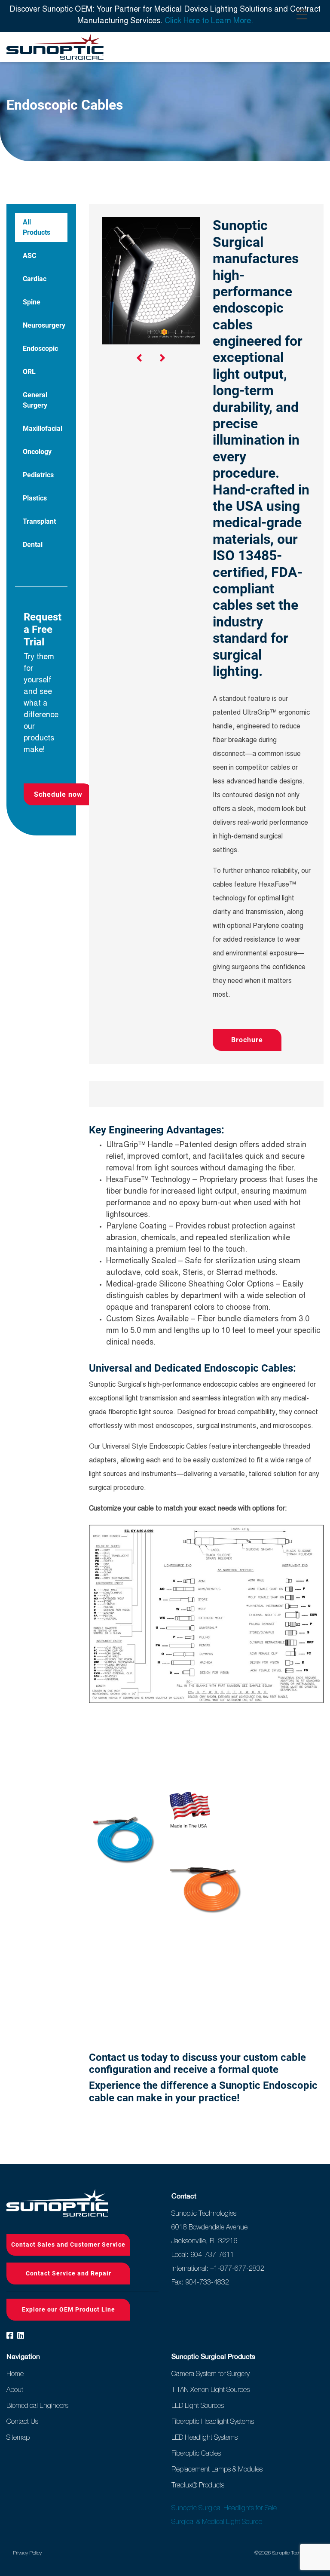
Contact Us (22, 2421)
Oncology (37, 452)
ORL (29, 372)
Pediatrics (38, 475)
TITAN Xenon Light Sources (211, 2389)
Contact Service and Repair (69, 2273)
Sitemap (18, 2437)
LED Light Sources (198, 2405)
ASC (29, 256)
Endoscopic (40, 348)
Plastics (35, 498)
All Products (37, 227)
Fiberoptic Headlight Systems (213, 2421)
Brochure (247, 1040)
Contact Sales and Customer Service (68, 2244)
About (15, 2389)
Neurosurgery (44, 325)
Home (15, 2373)
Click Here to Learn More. (209, 21)
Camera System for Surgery (211, 2373)
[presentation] (139, 360)
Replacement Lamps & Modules (217, 2469)
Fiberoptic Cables (196, 2453)
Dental (33, 545)
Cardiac (35, 279)
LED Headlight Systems (205, 2437)
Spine (32, 302)
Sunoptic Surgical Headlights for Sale (224, 2508)
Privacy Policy (27, 2553)
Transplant (39, 521)
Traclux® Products (198, 2485)
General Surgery (35, 400)
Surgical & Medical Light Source (217, 2521)
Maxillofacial (43, 428)
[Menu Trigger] (302, 15)
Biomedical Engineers (37, 2405)
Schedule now (58, 794)
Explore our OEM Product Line (69, 2309)
